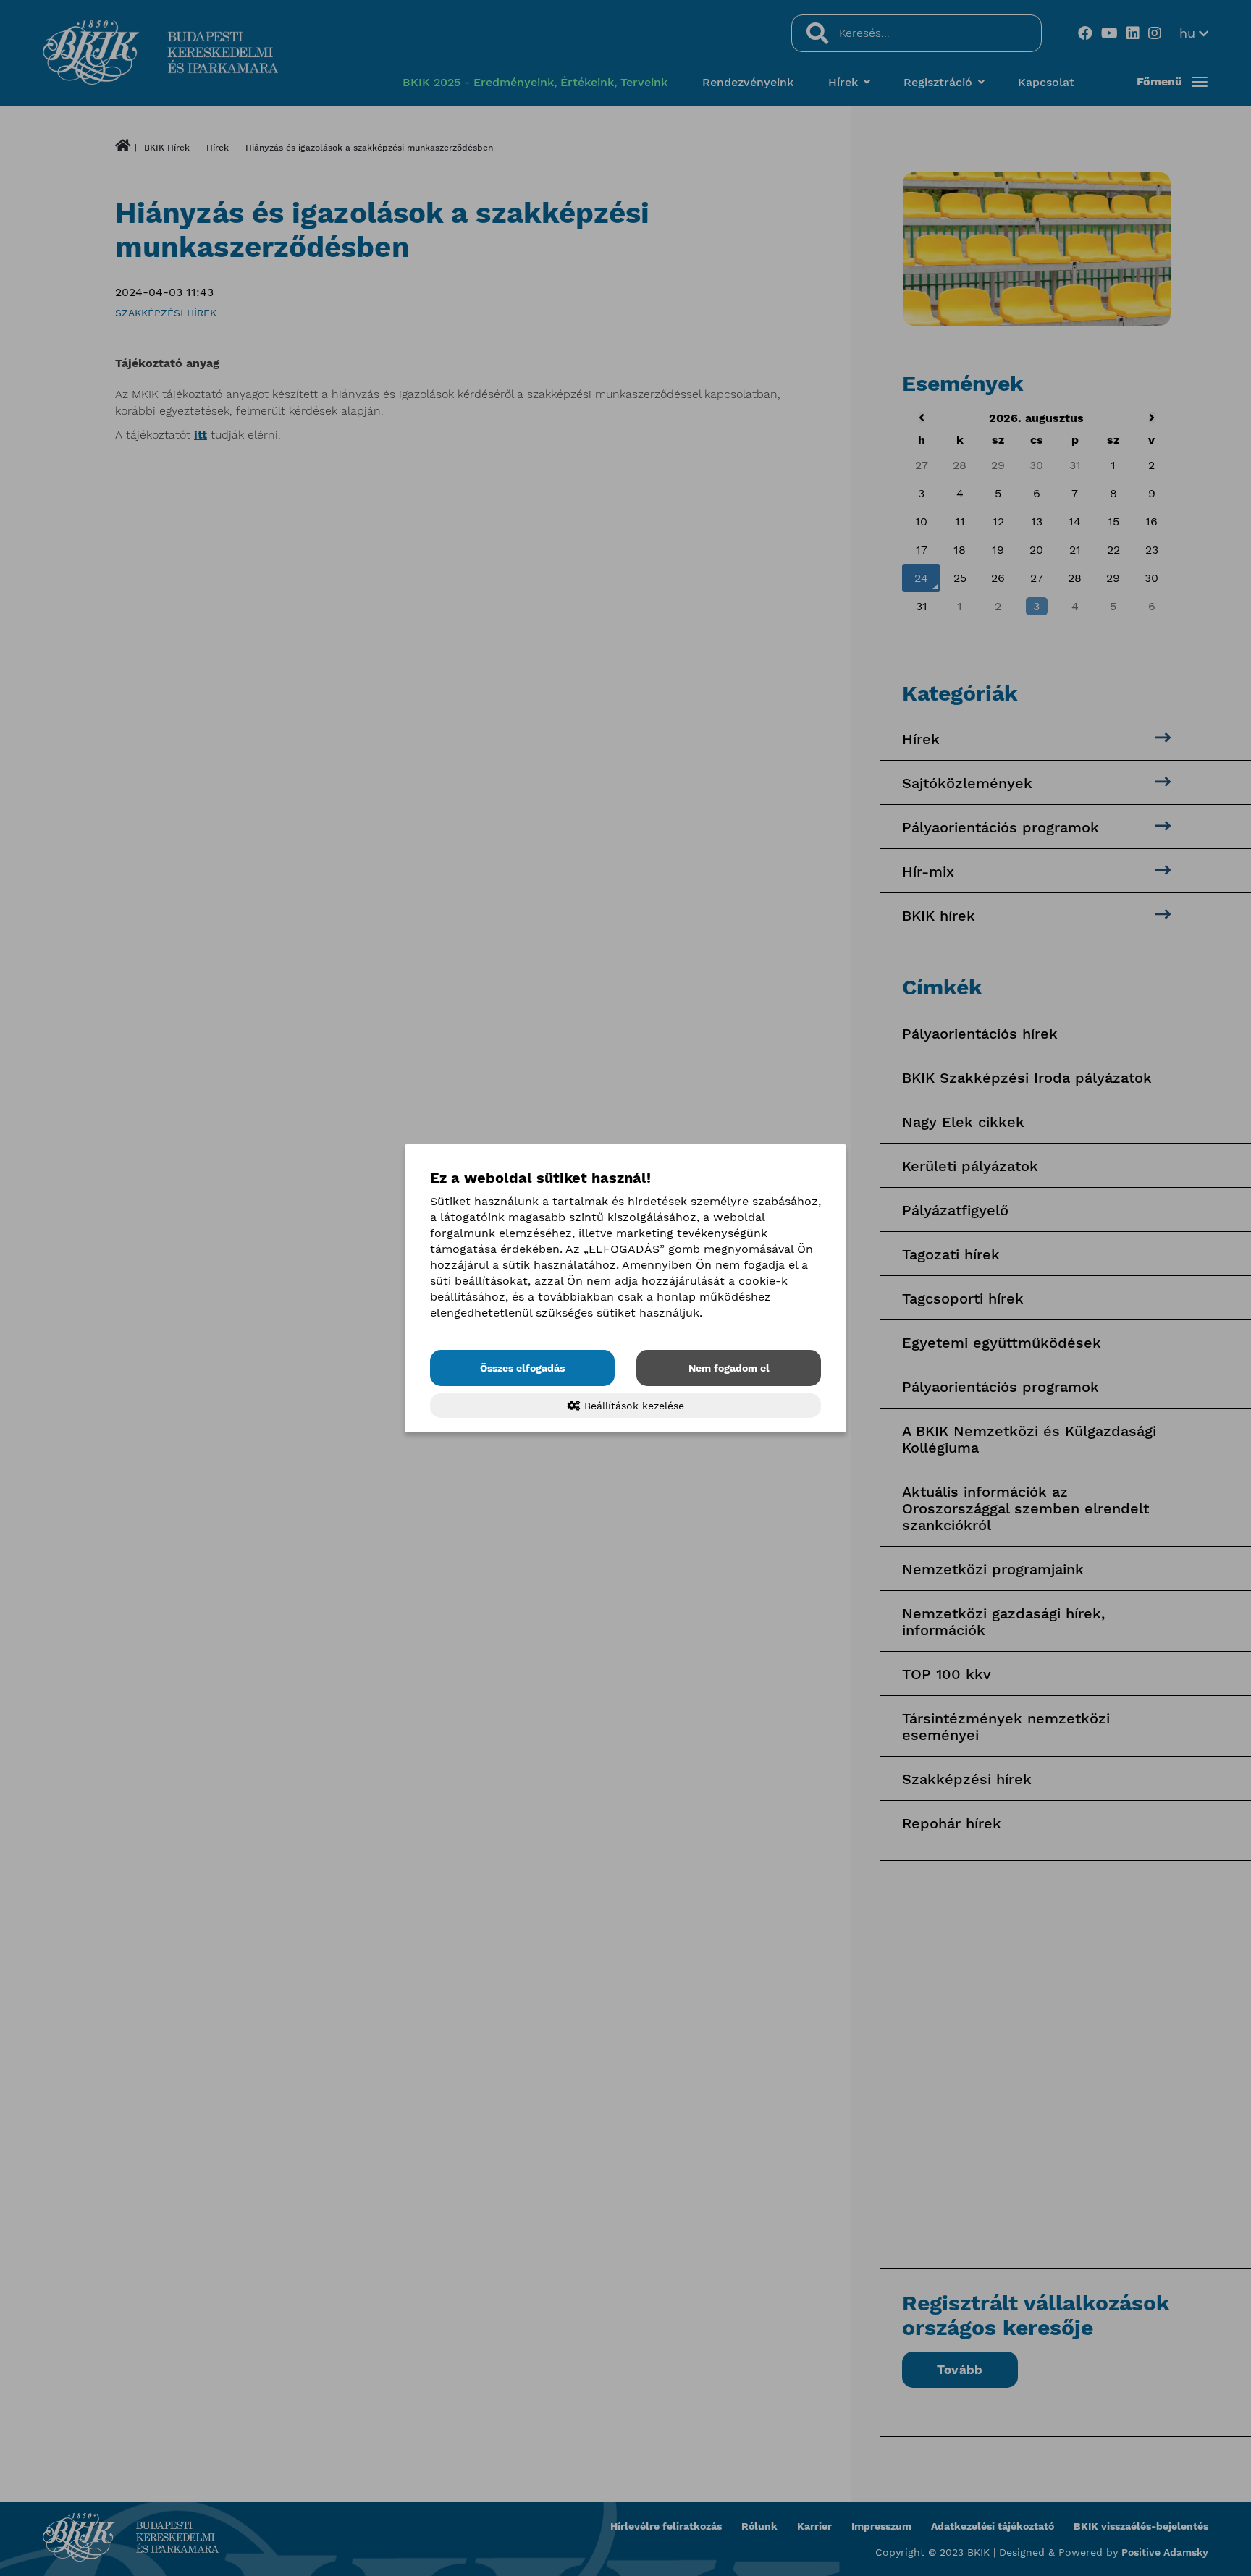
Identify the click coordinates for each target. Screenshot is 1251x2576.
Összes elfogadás (522, 1368)
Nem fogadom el (729, 1368)
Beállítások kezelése (632, 1406)
